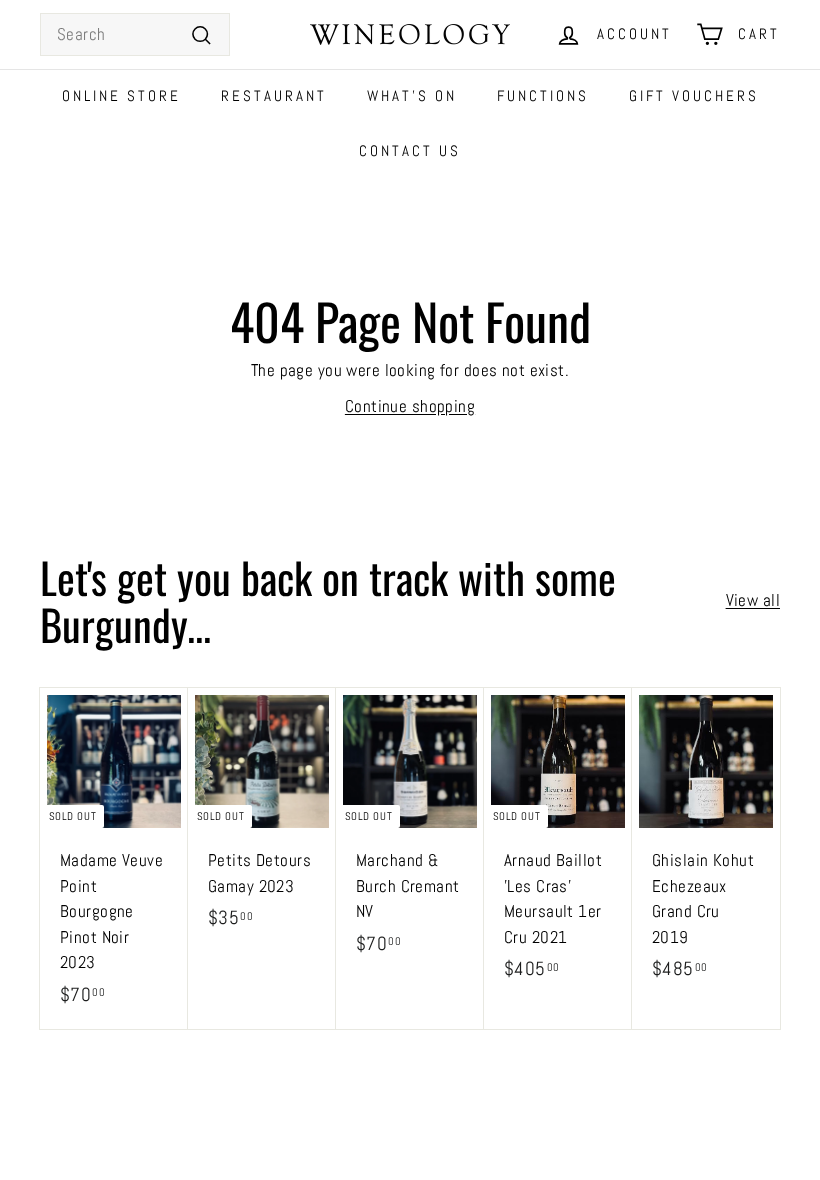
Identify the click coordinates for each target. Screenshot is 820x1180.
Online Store (121, 95)
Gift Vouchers (694, 95)
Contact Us (410, 150)
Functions (543, 95)
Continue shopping (410, 406)
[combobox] (135, 35)
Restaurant (274, 95)
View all (753, 600)
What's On (412, 95)
